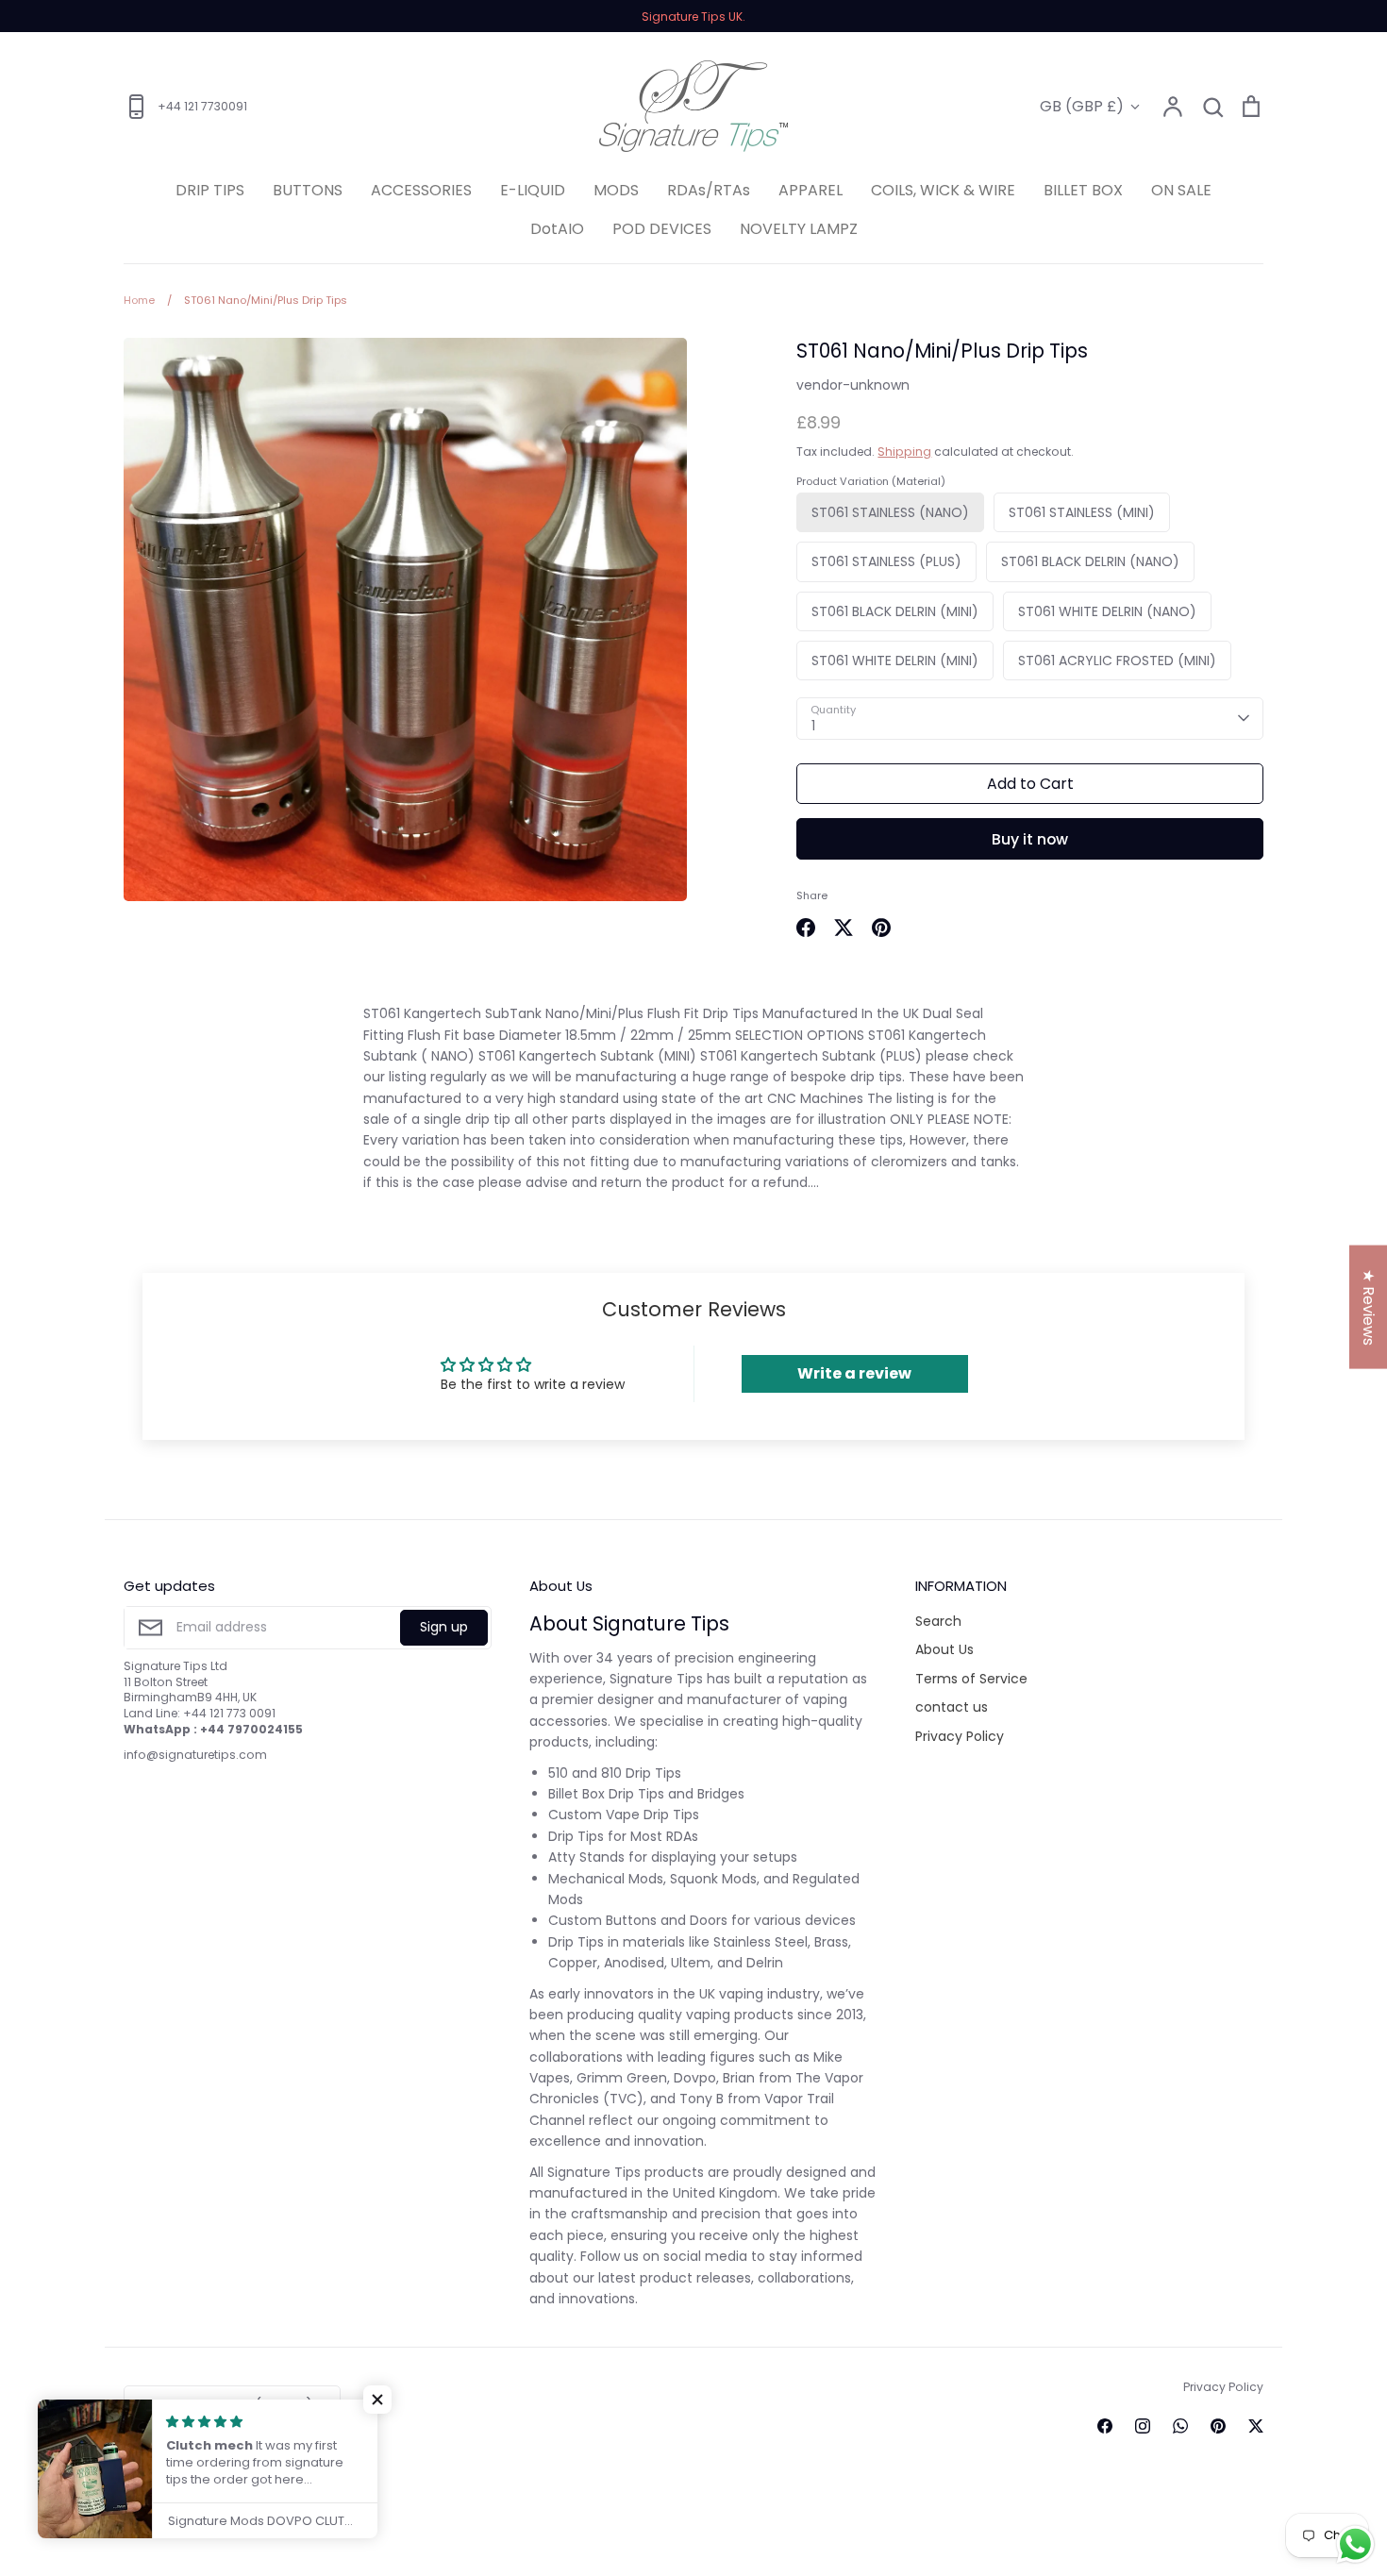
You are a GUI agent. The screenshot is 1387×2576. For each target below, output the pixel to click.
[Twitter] (1256, 2426)
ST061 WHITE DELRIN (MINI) (895, 661)
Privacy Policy (960, 1736)
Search (938, 1621)
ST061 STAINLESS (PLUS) (886, 561)
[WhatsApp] (1180, 2426)
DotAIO (557, 229)
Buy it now (1030, 839)
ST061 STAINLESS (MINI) (1082, 512)
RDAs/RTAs (709, 190)
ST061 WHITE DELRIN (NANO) (1107, 611)
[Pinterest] (1218, 2426)
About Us (944, 1649)
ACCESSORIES (421, 190)
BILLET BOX (1083, 190)
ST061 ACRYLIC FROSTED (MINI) (1117, 661)
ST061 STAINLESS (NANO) (890, 512)
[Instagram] (1143, 2426)
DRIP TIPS (210, 190)
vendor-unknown (853, 385)
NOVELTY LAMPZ (799, 229)
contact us (952, 1707)
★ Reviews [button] (1369, 1307)
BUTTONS (308, 190)
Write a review (854, 1373)
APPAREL (810, 190)
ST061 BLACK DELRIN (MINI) (895, 611)
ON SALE (1181, 190)
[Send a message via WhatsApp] (1355, 2544)
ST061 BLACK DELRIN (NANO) (1090, 561)
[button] (377, 2400)
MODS (616, 190)
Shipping (904, 452)
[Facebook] (1105, 2426)
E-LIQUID (533, 190)
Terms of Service (971, 1679)
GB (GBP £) (1082, 106)
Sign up (444, 1627)
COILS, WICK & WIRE (943, 190)
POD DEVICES (662, 229)
